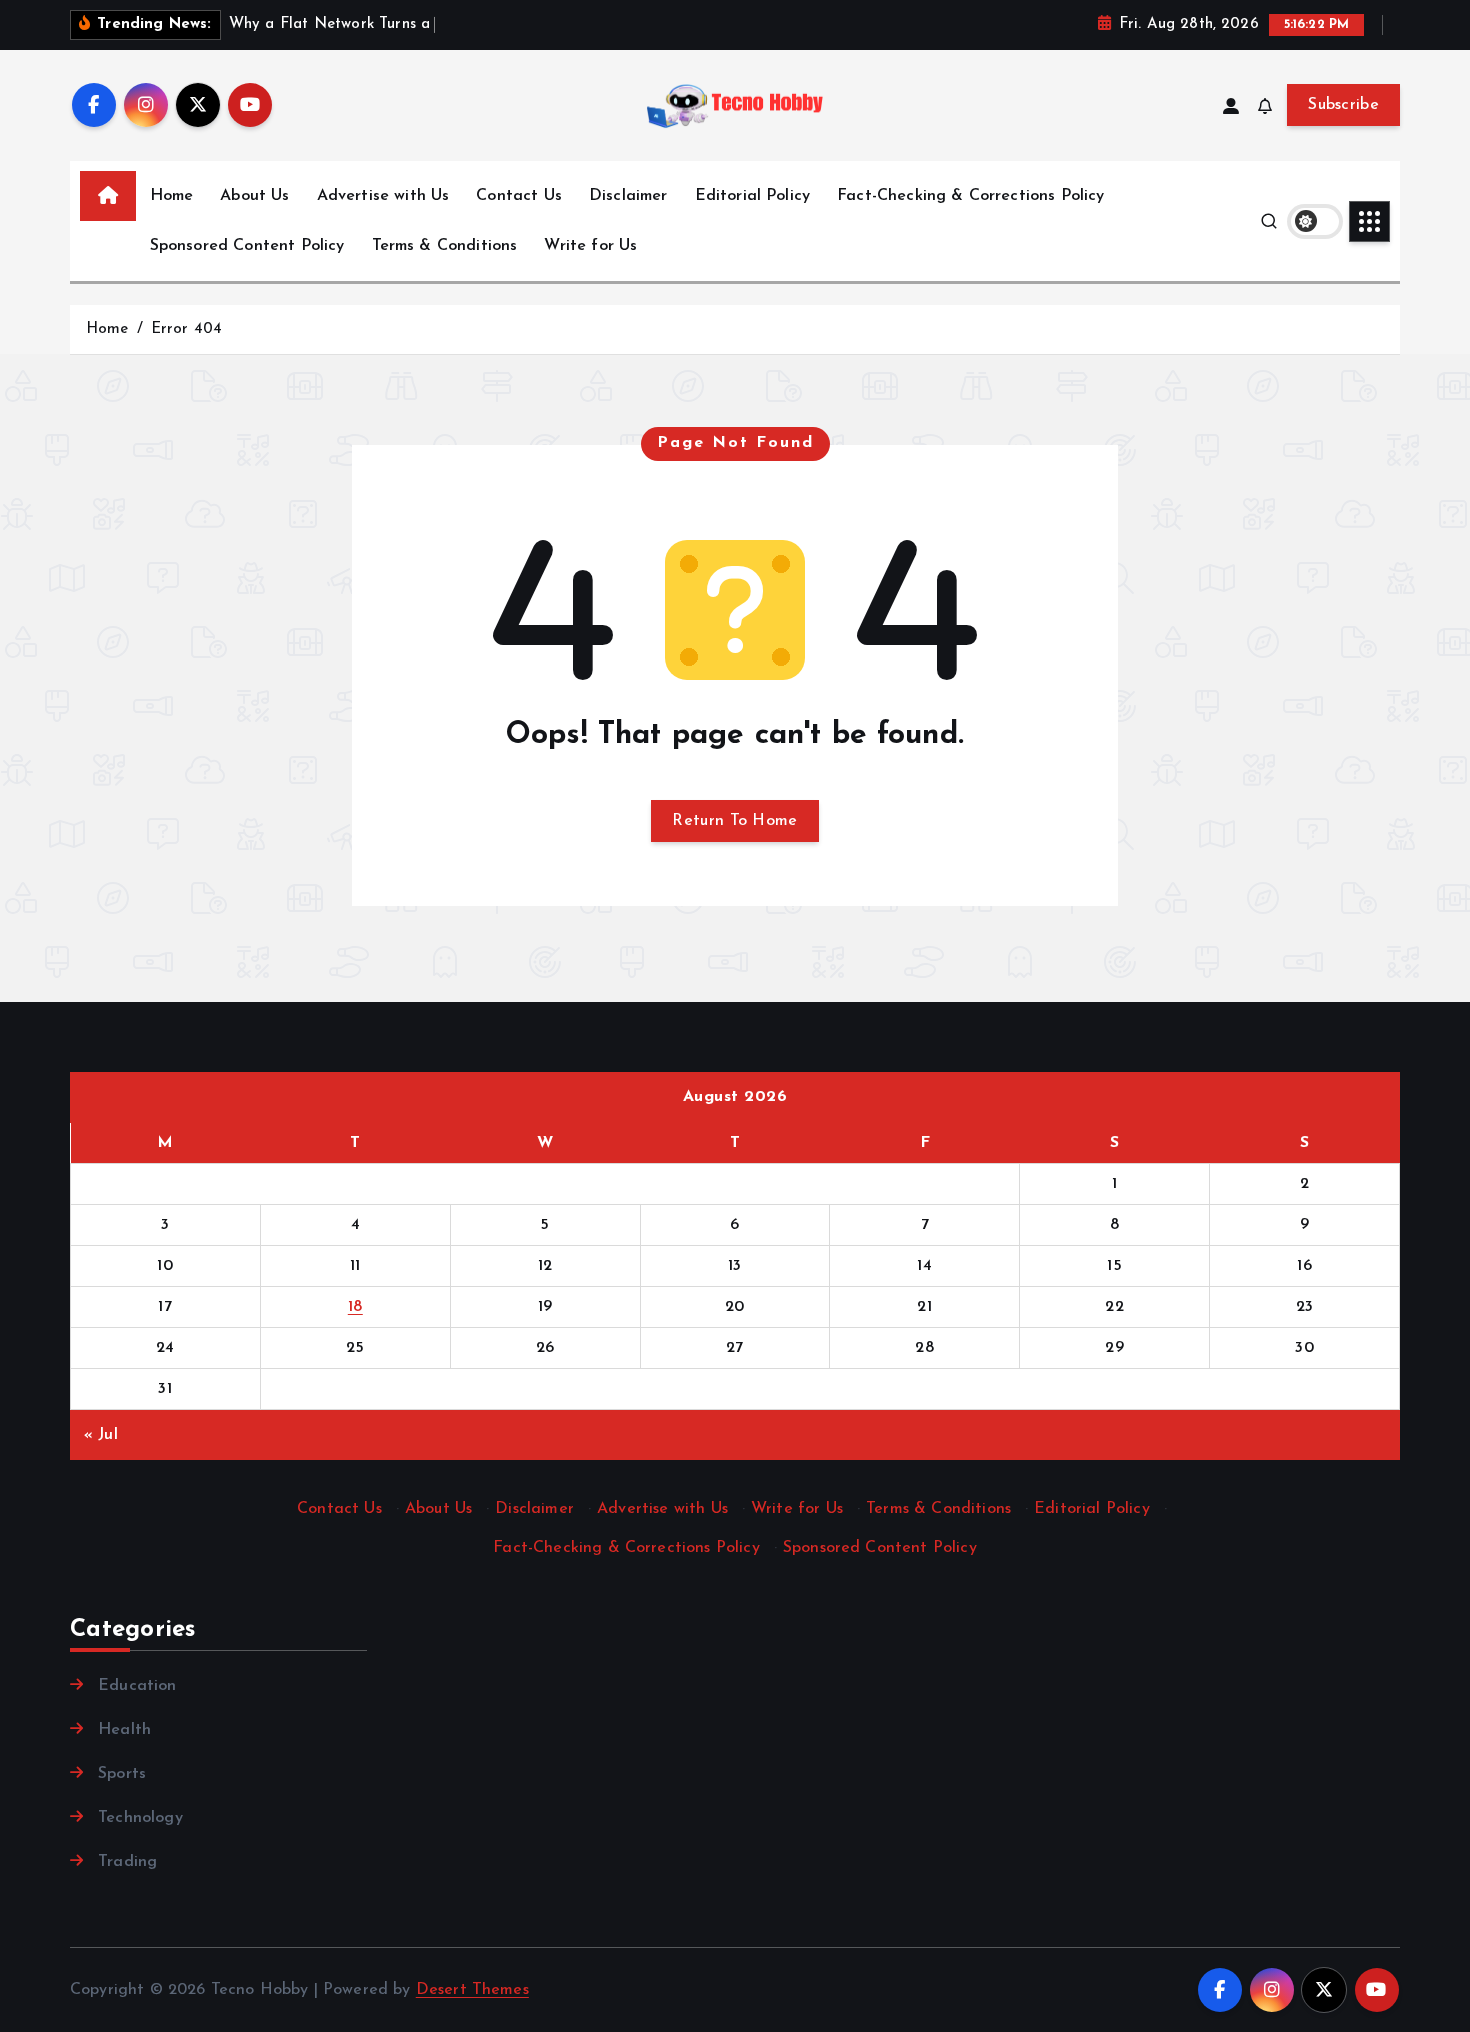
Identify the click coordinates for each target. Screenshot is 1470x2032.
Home (172, 196)
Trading (127, 1862)
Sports (122, 1774)
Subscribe (1343, 105)
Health (124, 1730)
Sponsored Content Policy (247, 246)
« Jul (101, 1435)
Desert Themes (472, 1990)
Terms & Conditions (445, 246)
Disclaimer (628, 196)
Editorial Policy (753, 196)
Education (137, 1686)
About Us (254, 196)
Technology (140, 1818)
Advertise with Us (383, 196)
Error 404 (186, 329)
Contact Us (519, 196)
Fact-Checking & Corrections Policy (970, 196)
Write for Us (590, 246)
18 (355, 1307)
